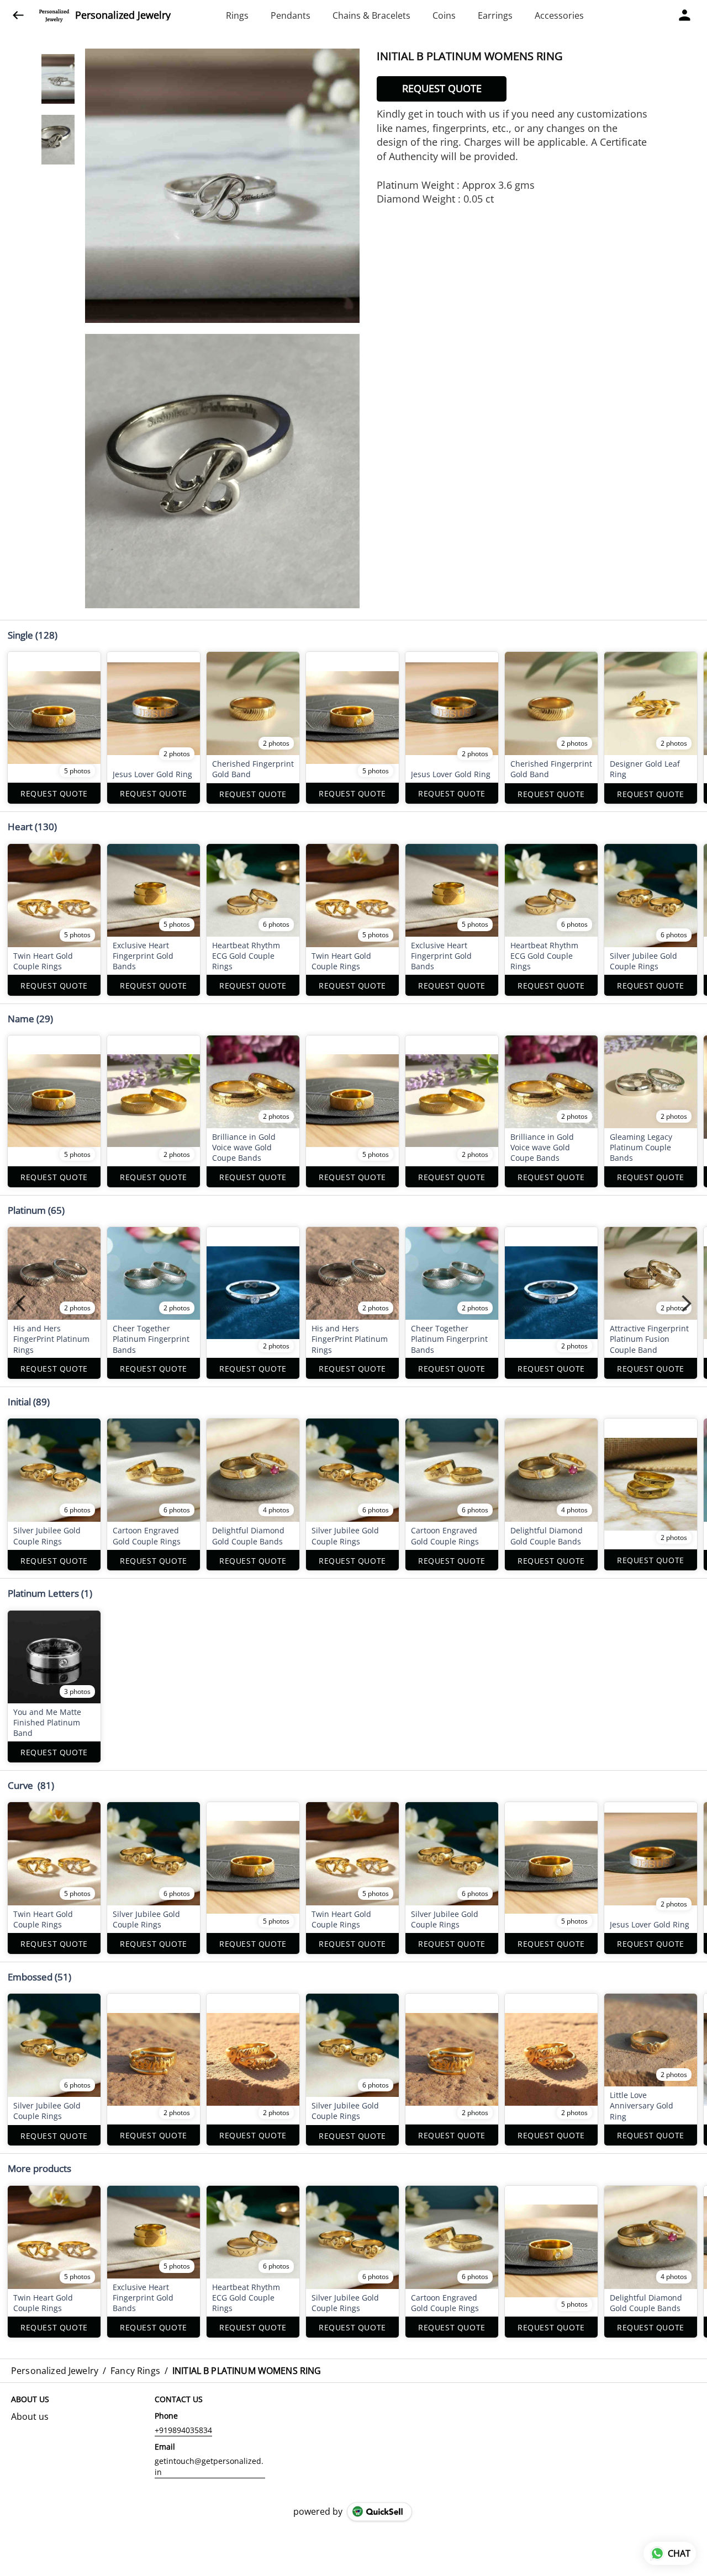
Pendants (291, 15)
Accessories (559, 15)
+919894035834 (183, 2430)
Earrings (495, 15)
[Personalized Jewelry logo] (54, 15)
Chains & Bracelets (371, 15)
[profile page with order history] (685, 15)
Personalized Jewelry (123, 15)
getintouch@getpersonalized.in (209, 2466)
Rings (237, 15)
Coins (444, 15)
